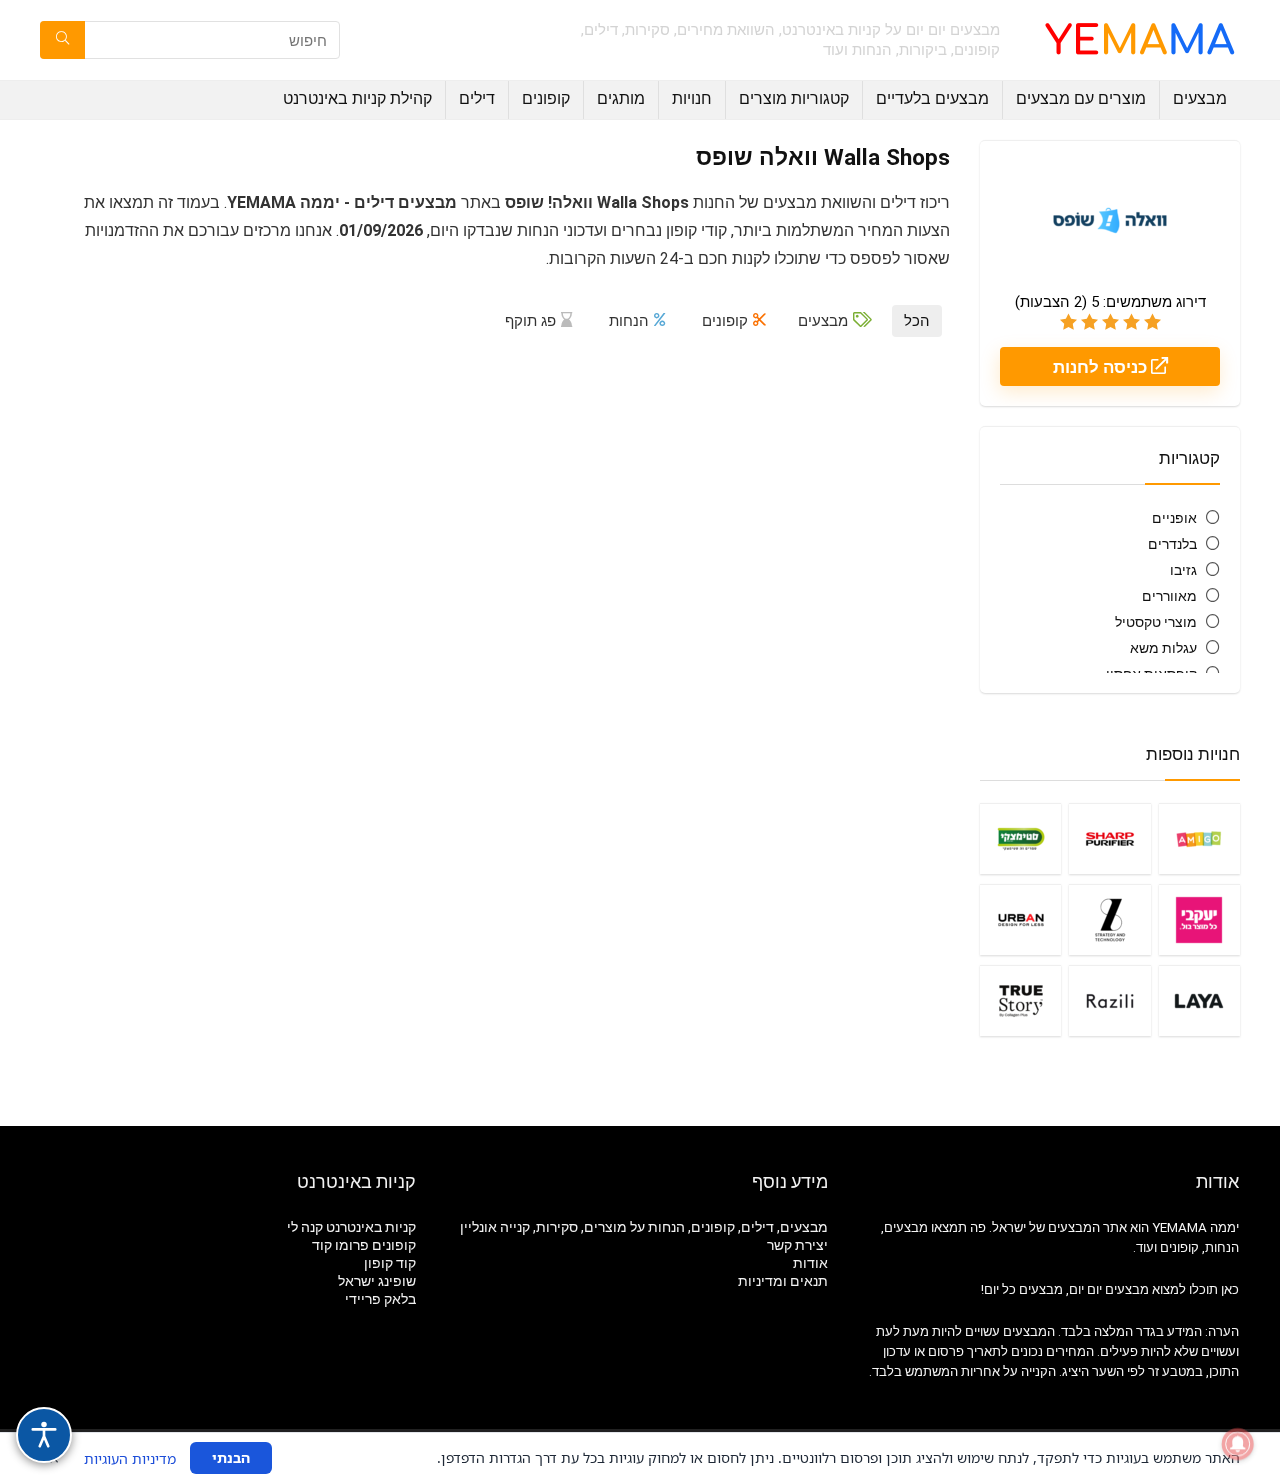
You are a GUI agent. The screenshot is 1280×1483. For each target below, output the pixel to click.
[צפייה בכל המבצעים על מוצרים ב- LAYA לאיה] (1199, 1000)
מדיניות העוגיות (130, 1458)
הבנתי (231, 1457)
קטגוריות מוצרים (794, 98)
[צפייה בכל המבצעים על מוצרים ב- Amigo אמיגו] (1199, 838)
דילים (477, 98)
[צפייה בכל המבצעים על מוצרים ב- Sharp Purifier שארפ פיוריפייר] (1109, 838)
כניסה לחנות (1102, 367)
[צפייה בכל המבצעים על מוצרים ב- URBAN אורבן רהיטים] (1020, 919)
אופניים (1174, 518)
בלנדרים (1172, 544)
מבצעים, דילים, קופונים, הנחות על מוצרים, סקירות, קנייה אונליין (644, 1227)
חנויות (692, 98)
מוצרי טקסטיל (1156, 622)
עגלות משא (1163, 648)
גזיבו (1183, 570)
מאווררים (1169, 596)
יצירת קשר (797, 1245)
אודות (810, 1263)
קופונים (546, 98)
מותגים (621, 98)
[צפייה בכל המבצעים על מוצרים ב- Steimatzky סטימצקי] (1020, 838)
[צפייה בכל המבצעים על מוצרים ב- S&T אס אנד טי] (1109, 919)
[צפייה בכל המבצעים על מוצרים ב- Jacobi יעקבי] (1199, 919)
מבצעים (1200, 98)
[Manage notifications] (1238, 1444)
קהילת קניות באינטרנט (357, 98)
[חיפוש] (62, 40)
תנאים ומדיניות (783, 1281)
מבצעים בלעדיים (932, 98)
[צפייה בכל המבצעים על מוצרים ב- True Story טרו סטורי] (1020, 1000)
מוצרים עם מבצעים (1081, 98)
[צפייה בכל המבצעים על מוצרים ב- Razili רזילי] (1109, 1000)
